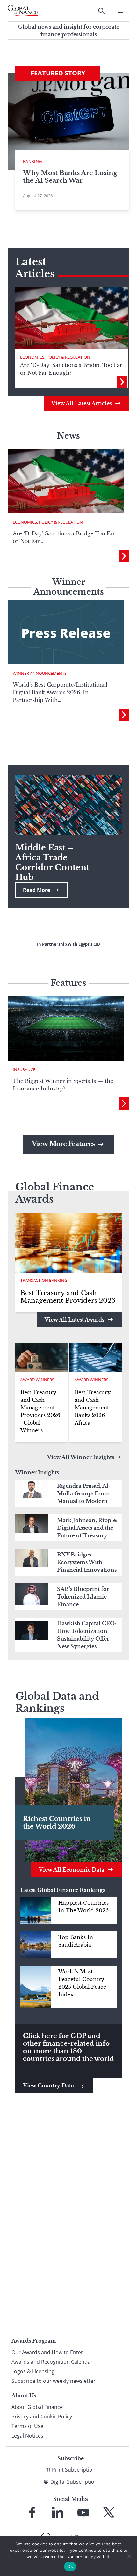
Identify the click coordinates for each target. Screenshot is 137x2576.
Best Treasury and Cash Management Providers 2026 (68, 1297)
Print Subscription (74, 2470)
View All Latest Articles (82, 403)
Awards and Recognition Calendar (52, 2362)
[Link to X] (109, 2512)
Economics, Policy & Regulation (55, 357)
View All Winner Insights (81, 1457)
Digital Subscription (74, 2482)
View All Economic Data (72, 1870)
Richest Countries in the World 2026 (57, 1823)
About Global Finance (37, 2407)
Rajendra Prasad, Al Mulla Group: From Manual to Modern (83, 1493)
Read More (36, 890)
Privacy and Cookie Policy (42, 2417)
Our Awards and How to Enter (47, 2352)
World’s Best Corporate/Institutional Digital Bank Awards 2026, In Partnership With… (60, 692)
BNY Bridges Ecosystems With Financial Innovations (87, 1562)
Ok (70, 2566)
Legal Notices (27, 2436)
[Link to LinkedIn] (58, 2512)
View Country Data (49, 2086)
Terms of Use (27, 2426)
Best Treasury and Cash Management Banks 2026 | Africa (93, 1408)
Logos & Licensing (33, 2371)
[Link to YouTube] (83, 2512)
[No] (129, 2556)
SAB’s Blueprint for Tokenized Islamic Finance (83, 1597)
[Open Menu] (120, 11)
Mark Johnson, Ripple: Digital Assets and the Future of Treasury (87, 1528)
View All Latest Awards (74, 1320)
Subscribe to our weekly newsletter (54, 2381)
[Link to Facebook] (32, 2512)
